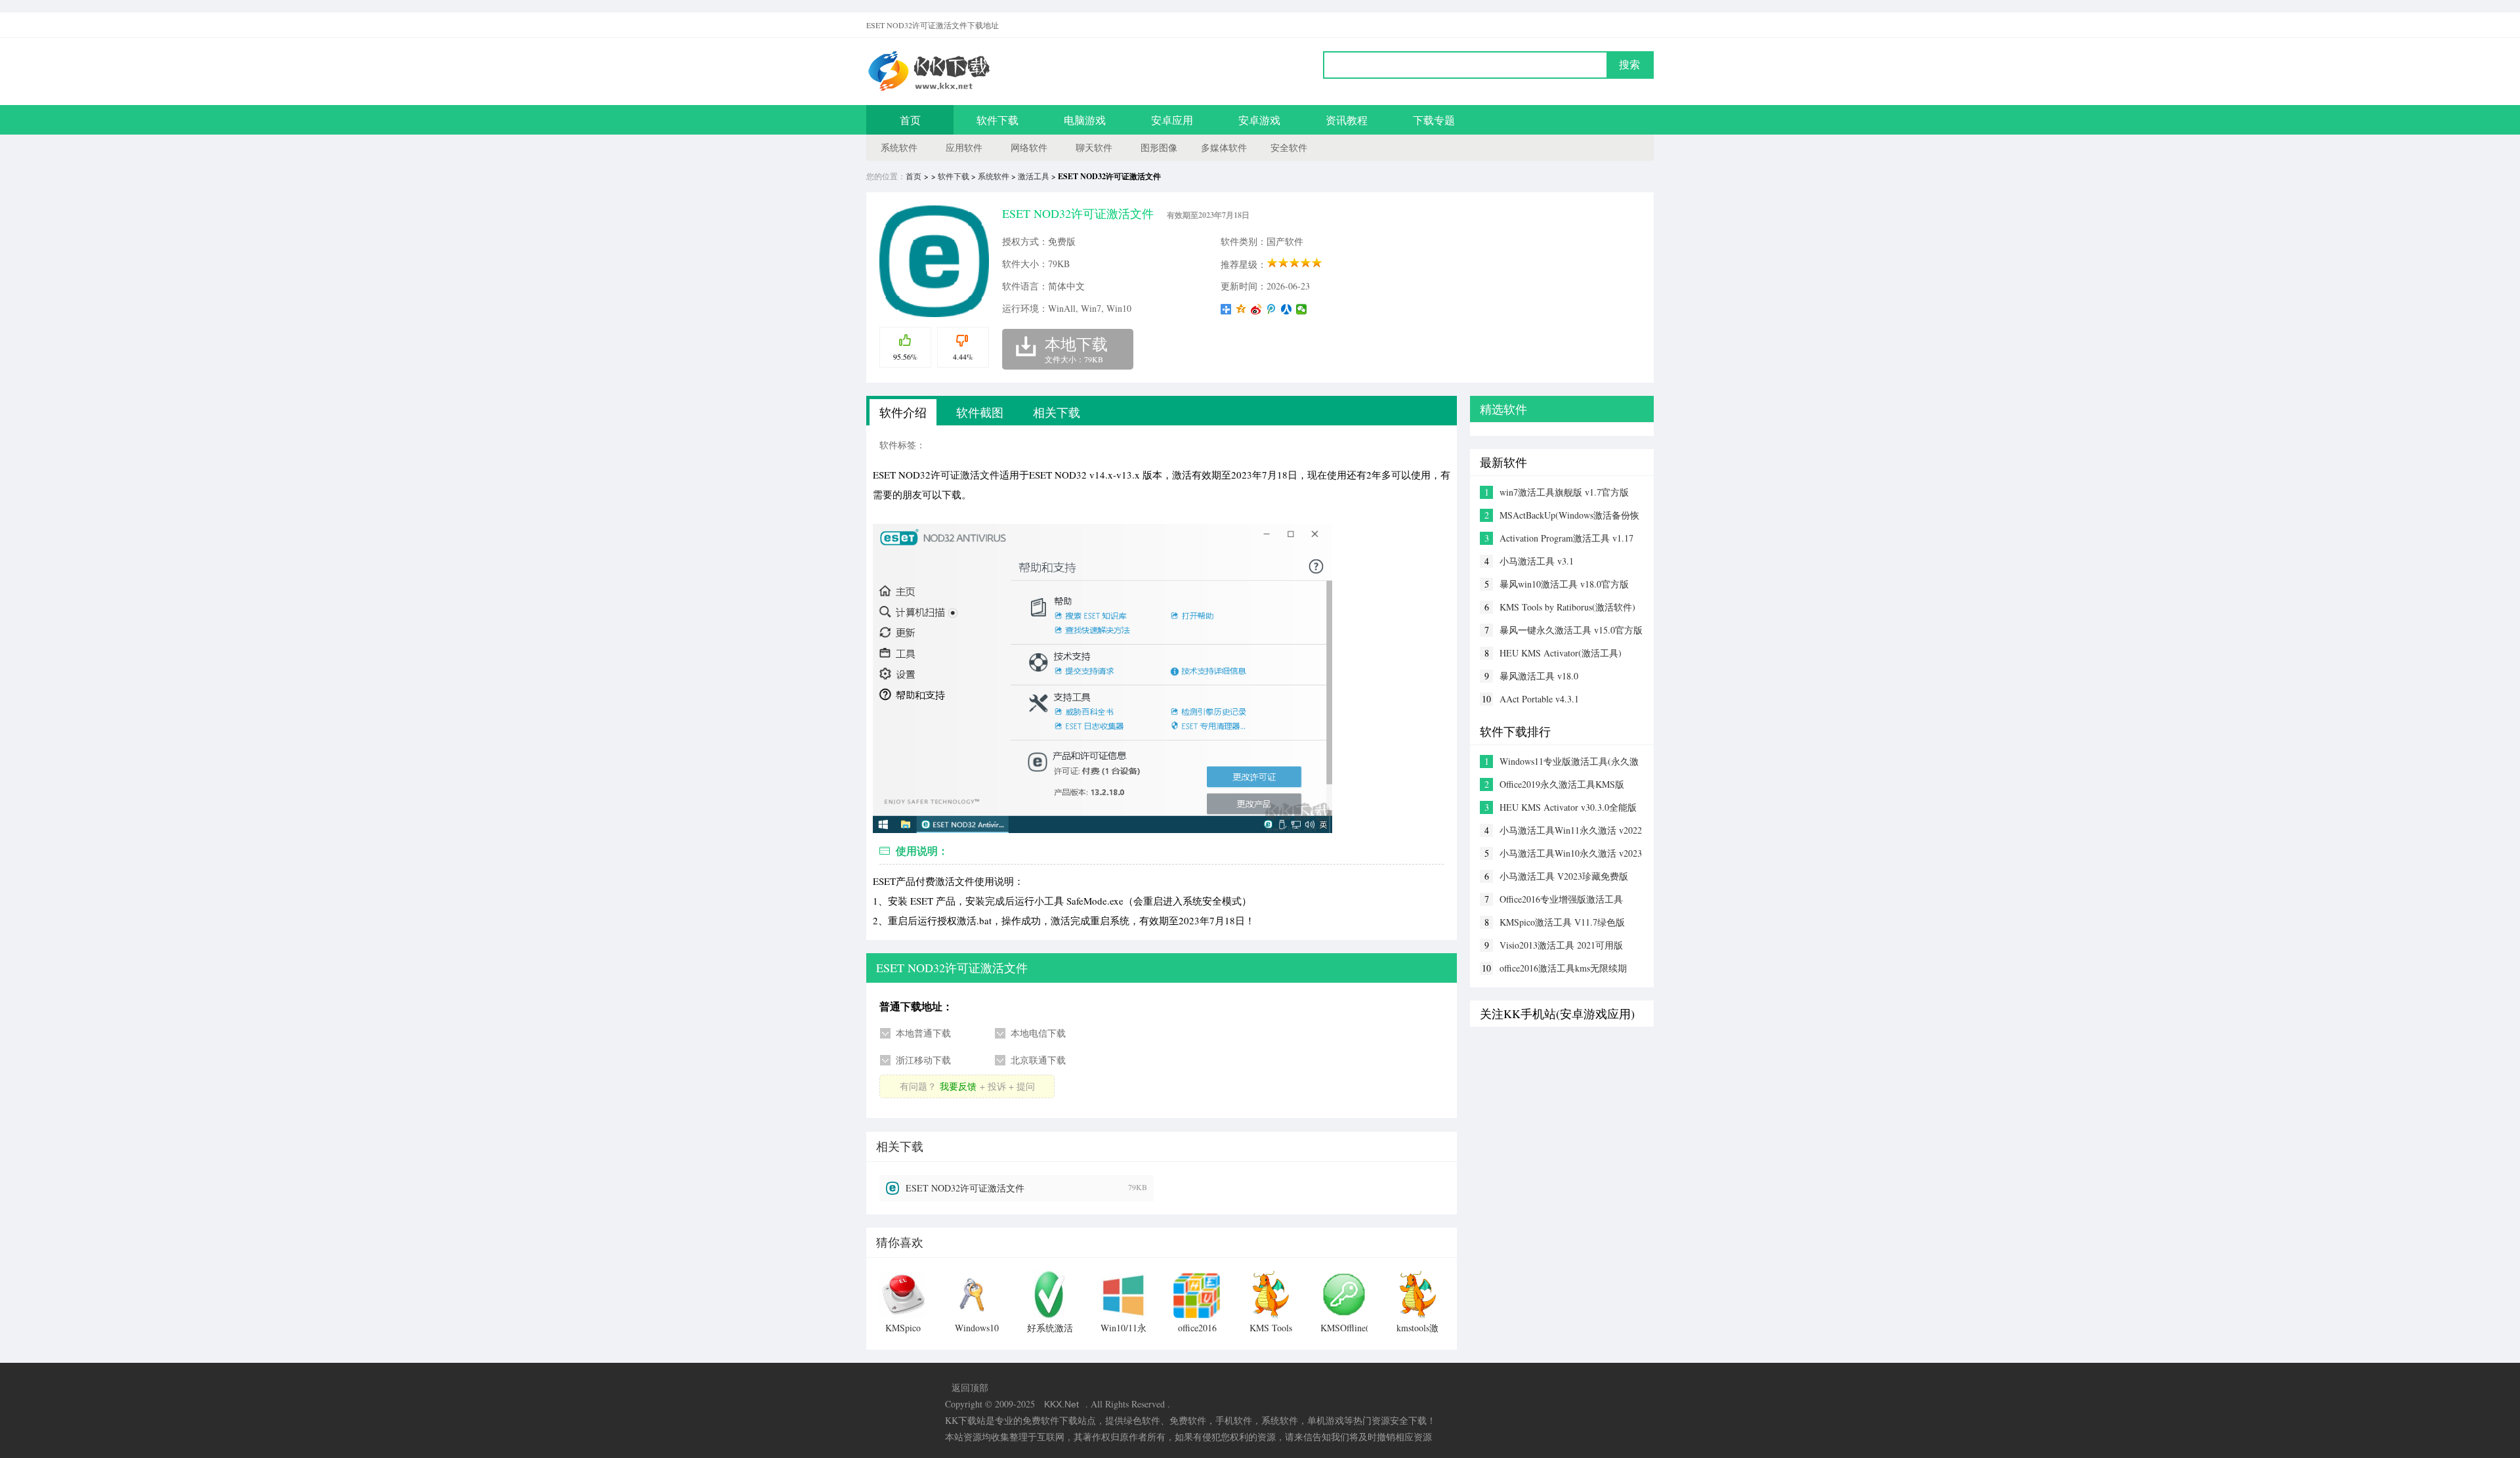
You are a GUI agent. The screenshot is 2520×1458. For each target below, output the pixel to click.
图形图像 (1159, 147)
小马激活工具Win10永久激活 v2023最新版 (1571, 853)
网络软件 (1029, 147)
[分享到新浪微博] (1256, 309)
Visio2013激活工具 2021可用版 (1561, 945)
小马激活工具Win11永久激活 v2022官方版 (1571, 830)
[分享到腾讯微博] (1271, 309)
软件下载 (997, 120)
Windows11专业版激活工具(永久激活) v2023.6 (1569, 761)
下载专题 (1434, 120)
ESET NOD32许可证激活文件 (965, 1188)
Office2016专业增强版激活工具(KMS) (1561, 899)
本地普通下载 (923, 1033)
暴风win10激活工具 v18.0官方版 (1564, 584)
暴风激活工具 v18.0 (1539, 676)
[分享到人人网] (1287, 309)
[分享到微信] (1302, 309)
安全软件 (1289, 147)
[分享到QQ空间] (1241, 309)
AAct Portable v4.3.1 (1539, 699)
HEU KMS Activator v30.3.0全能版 (1568, 807)
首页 (910, 120)
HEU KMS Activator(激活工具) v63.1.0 (1561, 653)
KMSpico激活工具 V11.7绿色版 (1562, 922)
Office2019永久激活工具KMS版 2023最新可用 (1562, 784)
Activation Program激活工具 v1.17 (1566, 538)
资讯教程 (1347, 120)
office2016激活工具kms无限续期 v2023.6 (1563, 968)
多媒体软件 (1224, 147)
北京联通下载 (1038, 1060)
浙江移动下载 (923, 1060)
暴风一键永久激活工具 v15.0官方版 (1571, 630)
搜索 (1629, 65)
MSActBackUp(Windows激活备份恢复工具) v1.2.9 (1569, 515)
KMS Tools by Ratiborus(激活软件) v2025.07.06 (1567, 607)
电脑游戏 (1085, 120)
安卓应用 (1172, 120)
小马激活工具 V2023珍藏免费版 (1564, 876)
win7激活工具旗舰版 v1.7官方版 (1564, 492)
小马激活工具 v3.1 (1537, 561)
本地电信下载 (1038, 1033)
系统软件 (899, 147)
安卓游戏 (1259, 120)
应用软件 (964, 147)
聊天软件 (1094, 147)
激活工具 (1034, 176)
